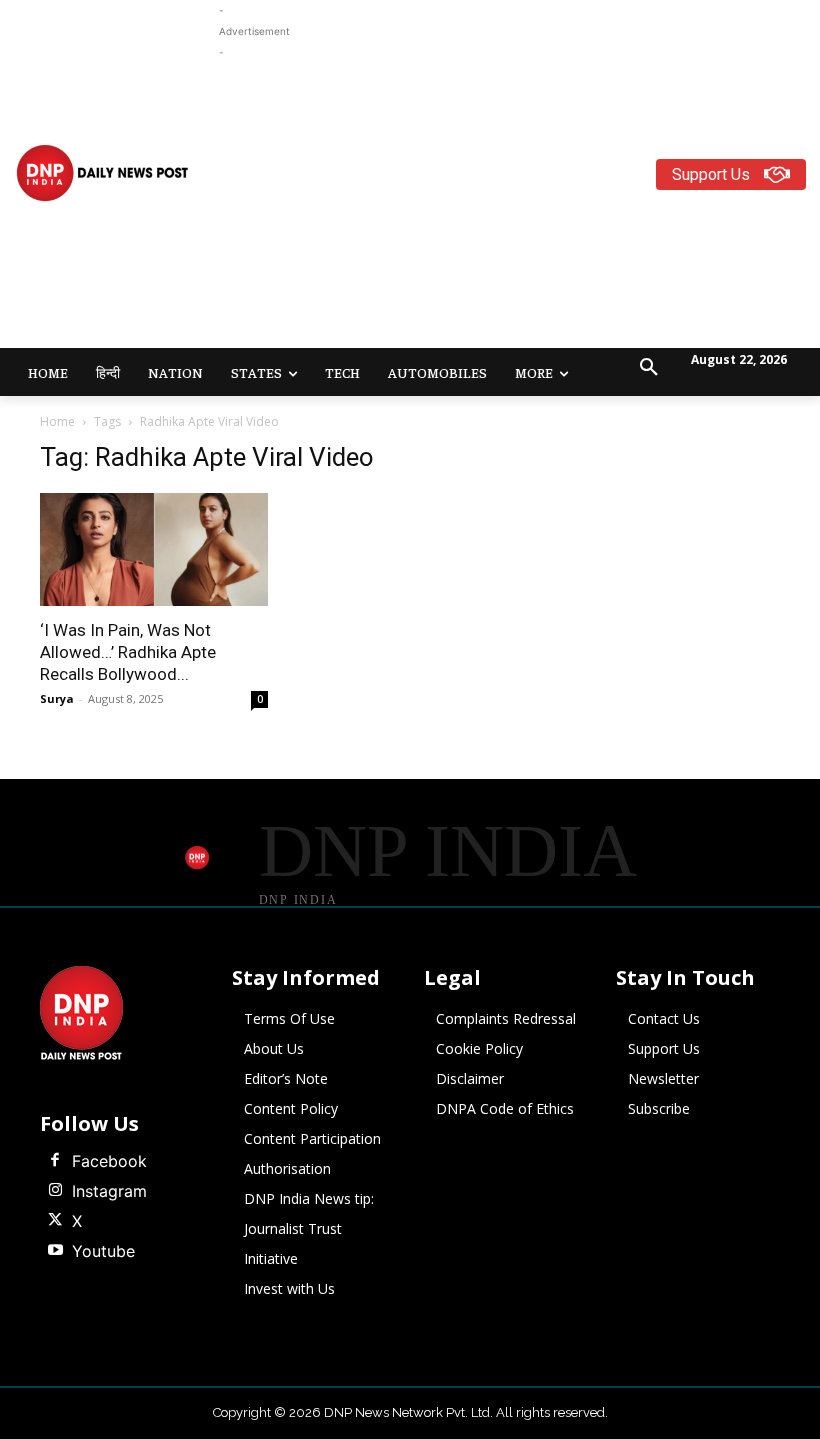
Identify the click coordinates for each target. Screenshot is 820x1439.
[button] (649, 368)
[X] (55, 1221)
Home (57, 421)
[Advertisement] (519, 203)
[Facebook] (55, 1161)
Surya (57, 698)
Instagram (109, 1191)
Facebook (109, 1161)
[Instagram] (55, 1191)
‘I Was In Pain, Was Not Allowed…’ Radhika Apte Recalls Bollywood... (128, 652)
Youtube (103, 1251)
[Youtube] (55, 1251)
